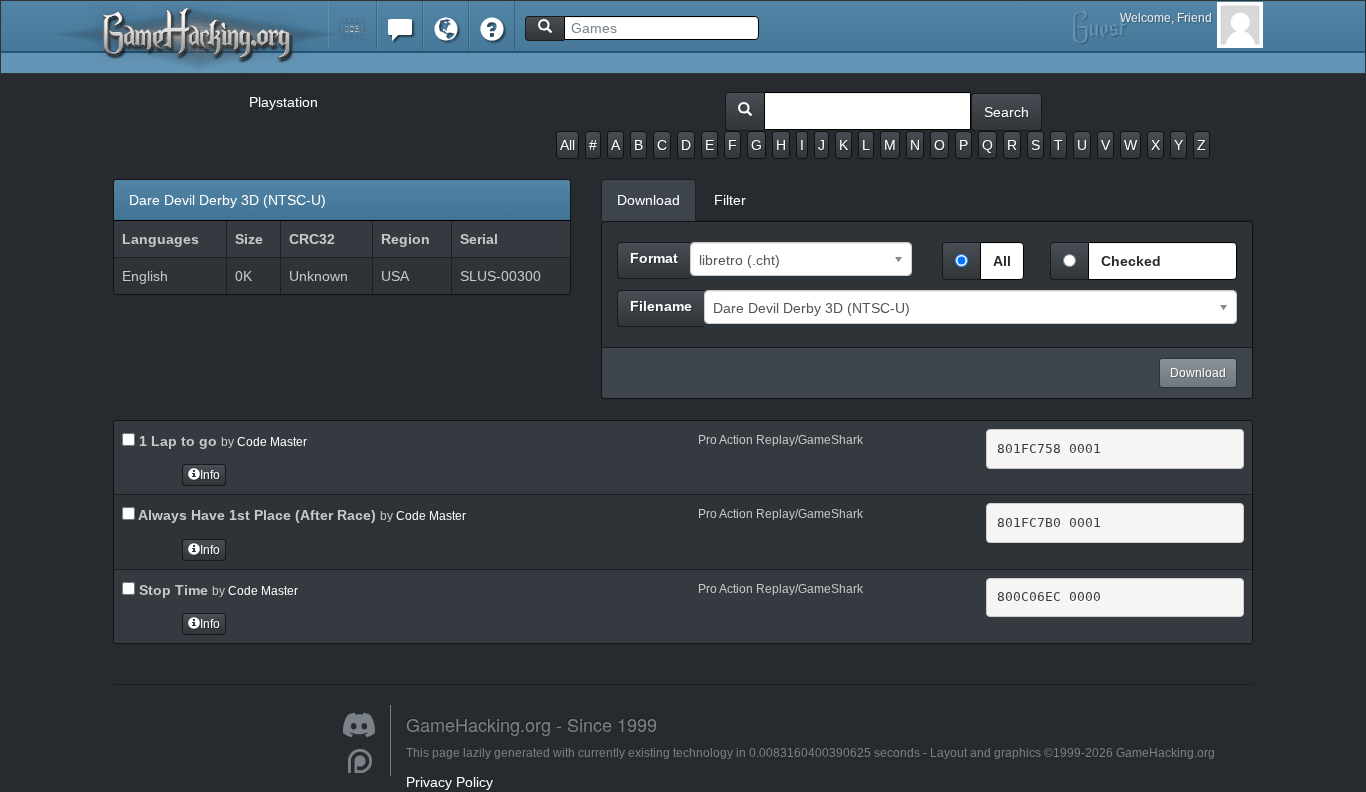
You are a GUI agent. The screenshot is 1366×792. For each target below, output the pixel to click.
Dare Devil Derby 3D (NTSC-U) (227, 200)
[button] (352, 24)
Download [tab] (648, 200)
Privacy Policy (449, 782)
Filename (661, 306)
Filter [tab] (730, 200)
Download (1198, 373)
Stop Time (171, 590)
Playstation (283, 102)
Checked (1131, 261)
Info (210, 475)
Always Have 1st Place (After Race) (255, 515)
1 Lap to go (176, 441)
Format (654, 258)
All (567, 145)
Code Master (272, 442)
